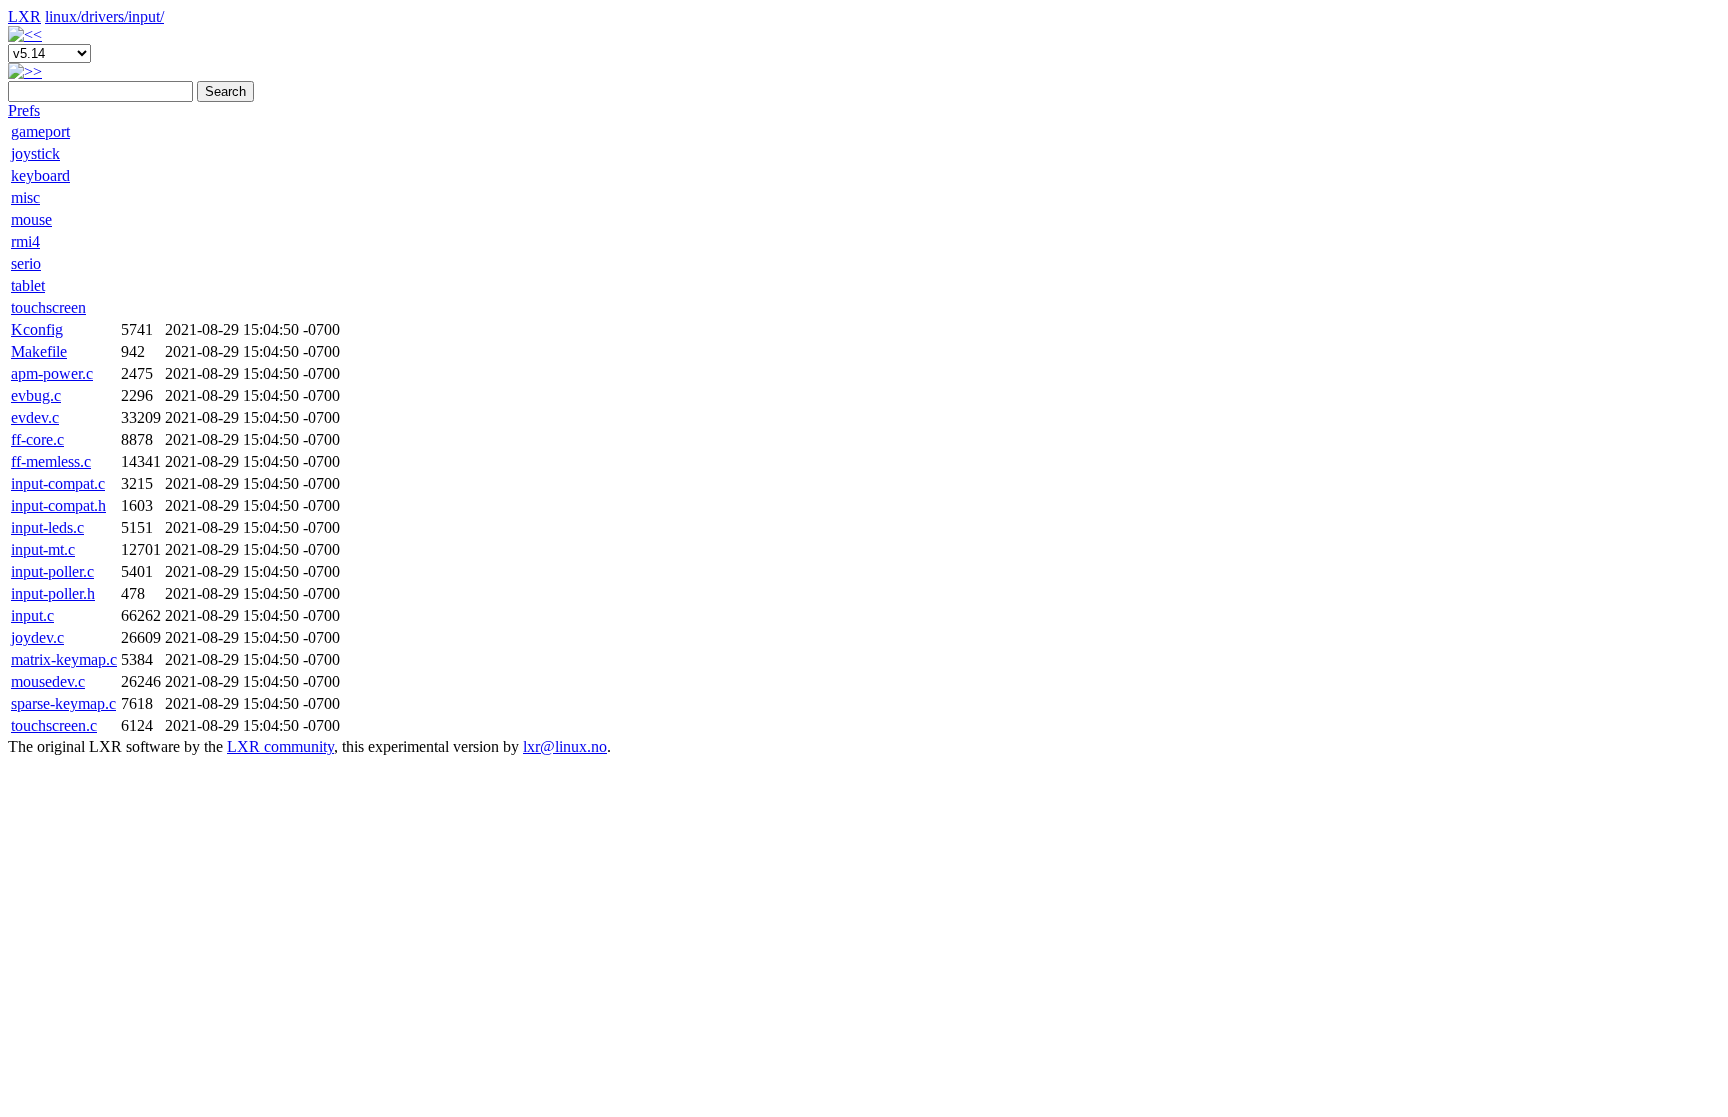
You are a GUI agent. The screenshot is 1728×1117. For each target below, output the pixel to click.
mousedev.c (48, 681)
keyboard (40, 175)
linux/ (63, 16)
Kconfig (37, 329)
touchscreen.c (54, 725)
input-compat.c (58, 483)
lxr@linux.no (565, 746)
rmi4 (25, 241)
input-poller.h (53, 593)
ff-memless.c (51, 461)
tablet (28, 285)
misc (25, 197)
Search (225, 91)
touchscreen (48, 307)
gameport (40, 131)
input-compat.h (58, 505)
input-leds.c (47, 527)
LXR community (280, 746)
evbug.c (36, 395)
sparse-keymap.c (63, 703)
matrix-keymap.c (64, 659)
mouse (31, 219)
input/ (146, 16)
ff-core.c (37, 439)
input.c (32, 615)
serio (26, 263)
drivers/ (104, 16)
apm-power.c (52, 373)
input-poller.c (52, 571)
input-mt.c (43, 549)
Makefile (39, 351)
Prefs (24, 110)
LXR (24, 16)
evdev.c (35, 417)
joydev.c (37, 637)
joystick (35, 153)
